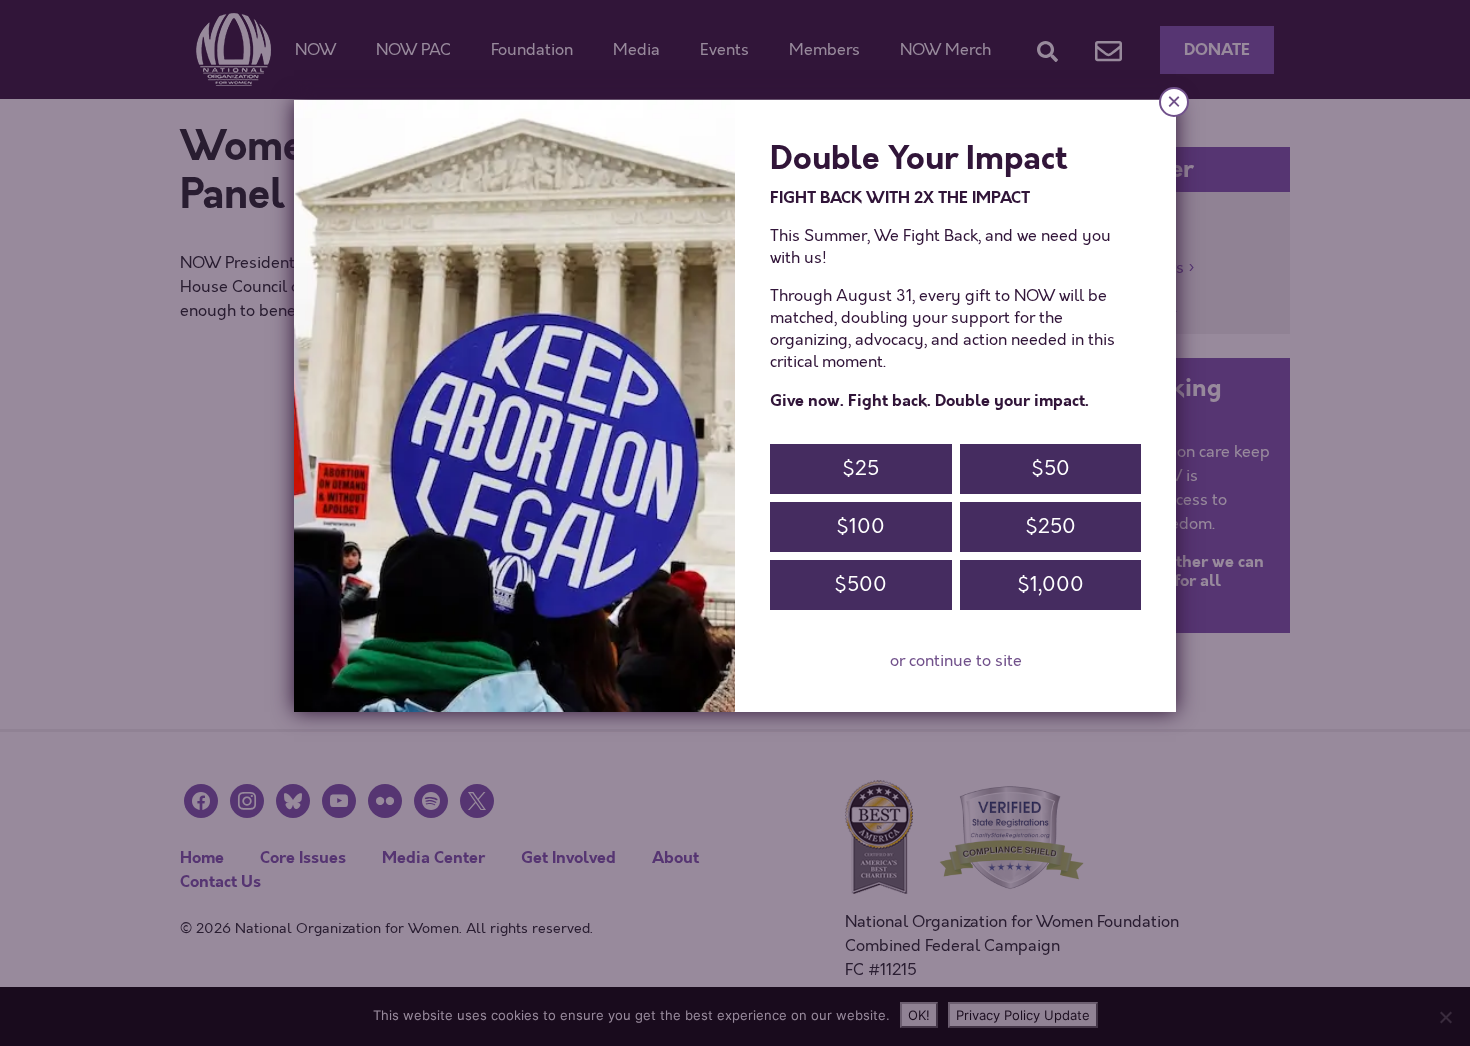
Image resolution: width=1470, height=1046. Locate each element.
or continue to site (956, 661)
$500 (860, 584)
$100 (860, 526)
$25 (860, 468)
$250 (1050, 526)
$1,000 (1050, 584)
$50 (1050, 468)
